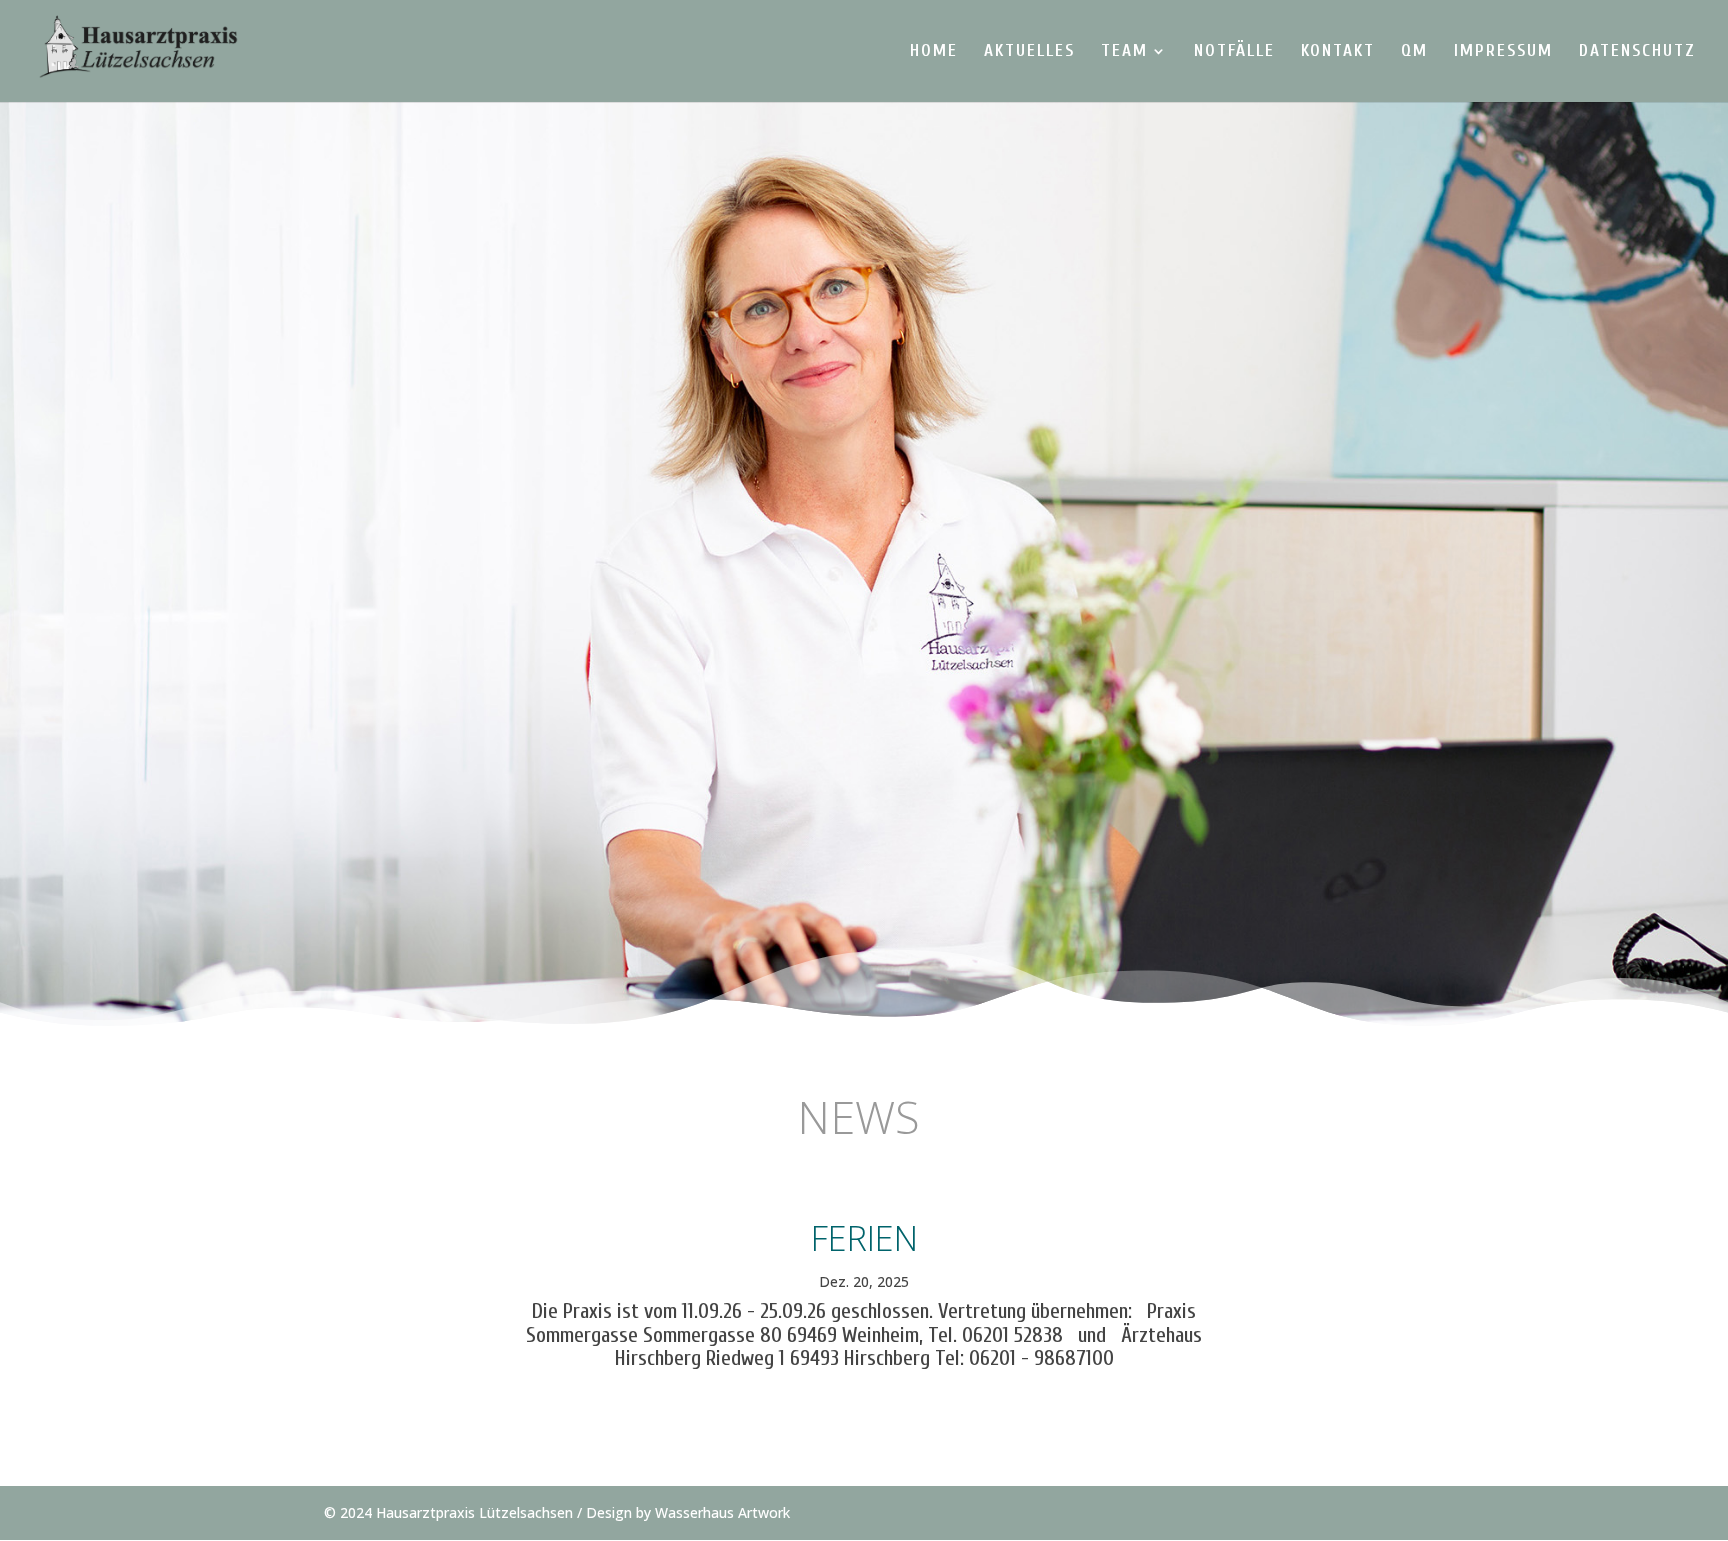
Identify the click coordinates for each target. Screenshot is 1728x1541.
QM (1414, 52)
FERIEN (864, 1238)
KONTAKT (1338, 52)
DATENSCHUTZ (1637, 52)
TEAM (1124, 52)
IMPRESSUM (1503, 52)
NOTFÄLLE (1234, 52)
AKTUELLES (1029, 52)
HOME (934, 52)
